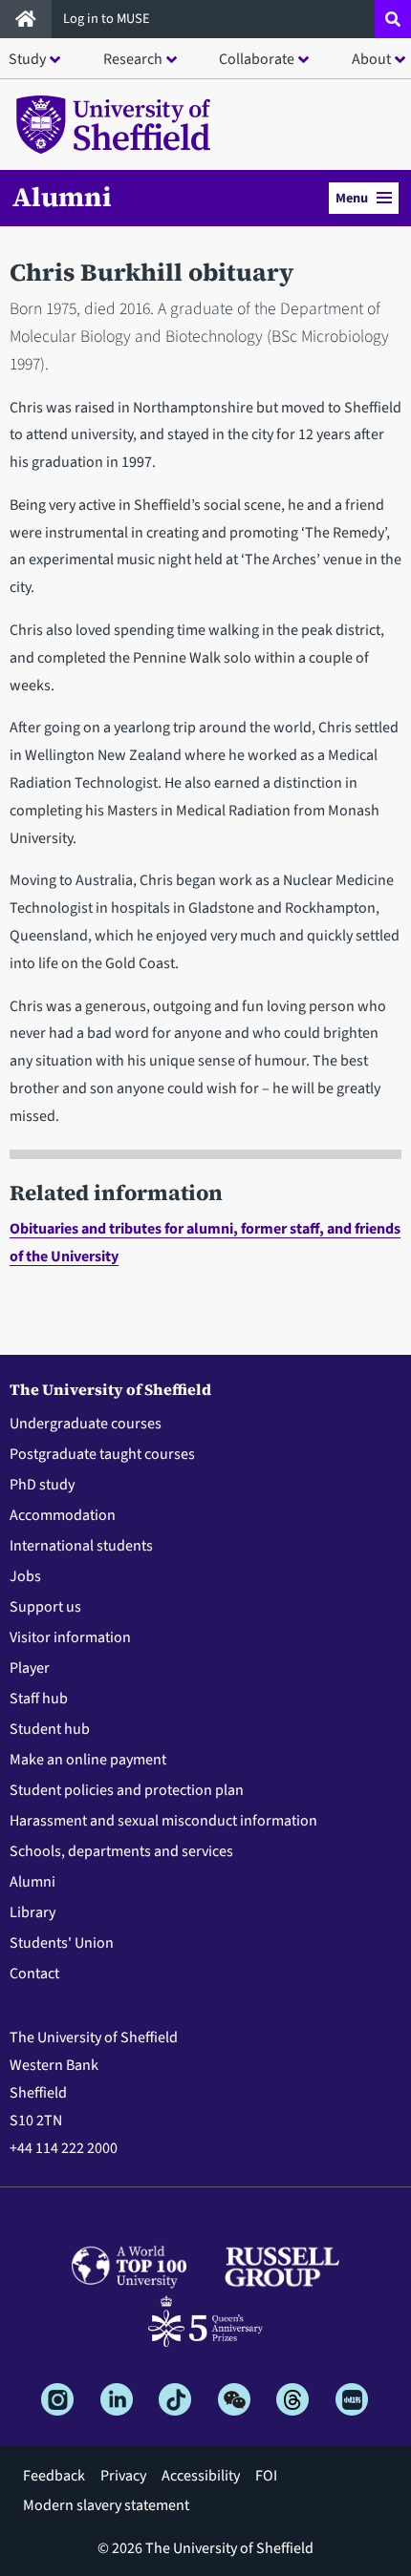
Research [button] (133, 59)
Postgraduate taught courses (102, 1454)
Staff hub (39, 1699)
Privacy (123, 2476)
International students (81, 1546)
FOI (266, 2476)
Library (32, 1912)
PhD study (42, 1485)
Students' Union (62, 1943)
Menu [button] (352, 198)
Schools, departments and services (121, 1851)
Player (30, 1668)
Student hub (50, 1729)
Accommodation (63, 1515)
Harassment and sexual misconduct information (163, 1821)
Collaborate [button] (257, 59)
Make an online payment (88, 1760)
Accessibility (201, 2476)
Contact (34, 1974)
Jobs (25, 1576)
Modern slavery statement (106, 2505)
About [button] (371, 59)
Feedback (54, 2476)
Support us (45, 1607)
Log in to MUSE (108, 19)
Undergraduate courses (86, 1424)
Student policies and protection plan (127, 1790)
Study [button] (27, 59)
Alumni (62, 197)
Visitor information (70, 1637)
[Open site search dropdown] (393, 19)
